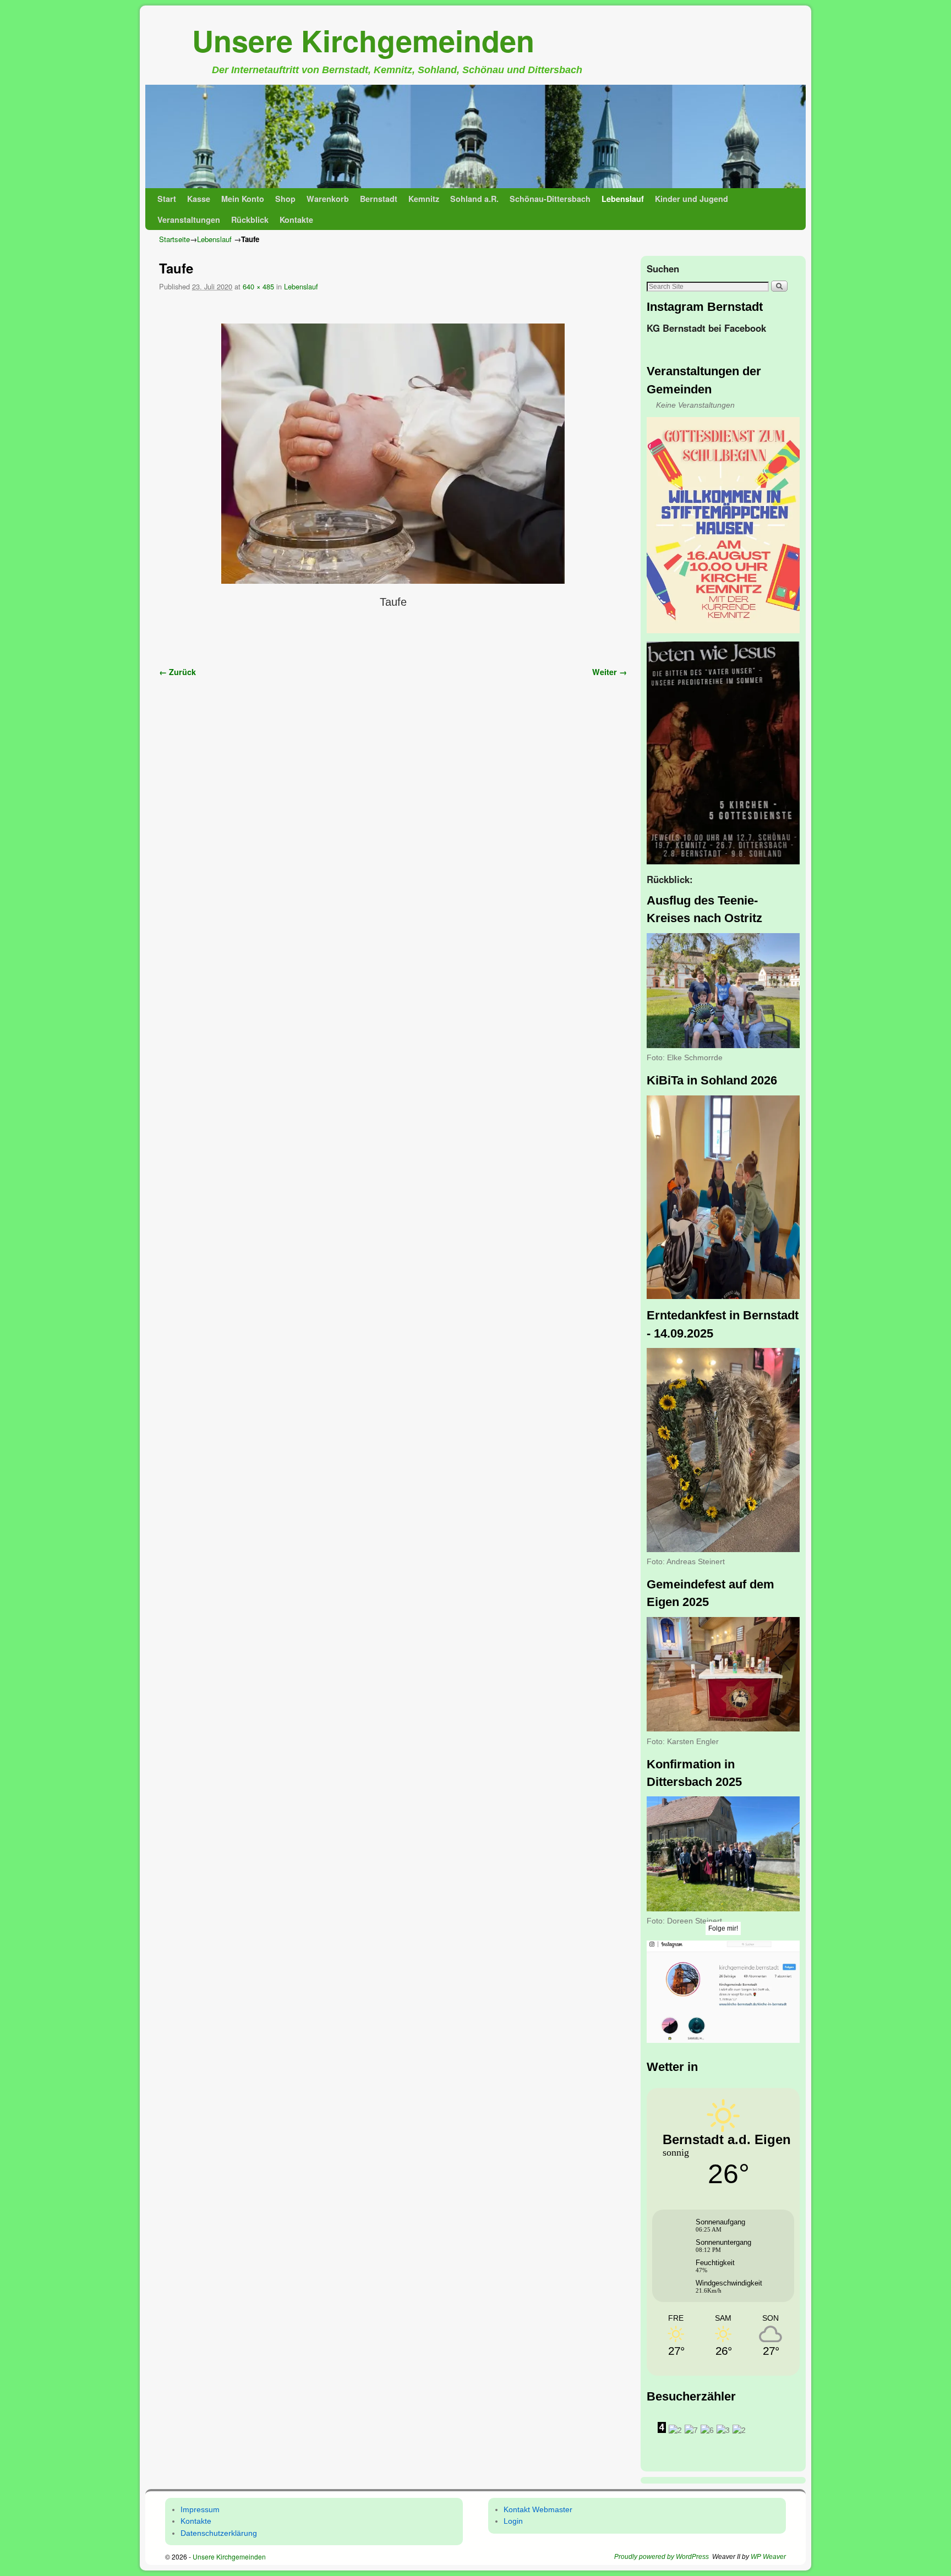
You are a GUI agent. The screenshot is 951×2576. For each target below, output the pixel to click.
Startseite (174, 239)
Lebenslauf (623, 199)
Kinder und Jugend (692, 199)
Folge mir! (723, 1928)
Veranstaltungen (189, 220)
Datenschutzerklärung (219, 2533)
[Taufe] (393, 454)
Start (167, 199)
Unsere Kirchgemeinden (363, 40)
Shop (285, 199)
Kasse (199, 199)
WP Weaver (768, 2557)
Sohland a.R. (474, 199)
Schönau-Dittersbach (550, 199)
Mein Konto (243, 199)
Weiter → (610, 672)
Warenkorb (328, 199)
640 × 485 (258, 286)
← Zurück (177, 672)
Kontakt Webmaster (538, 2509)
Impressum (200, 2509)
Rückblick (250, 220)
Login (513, 2521)
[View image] (723, 525)
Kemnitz (424, 199)
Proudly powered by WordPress (662, 2557)
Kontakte (296, 220)
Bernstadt (379, 199)
